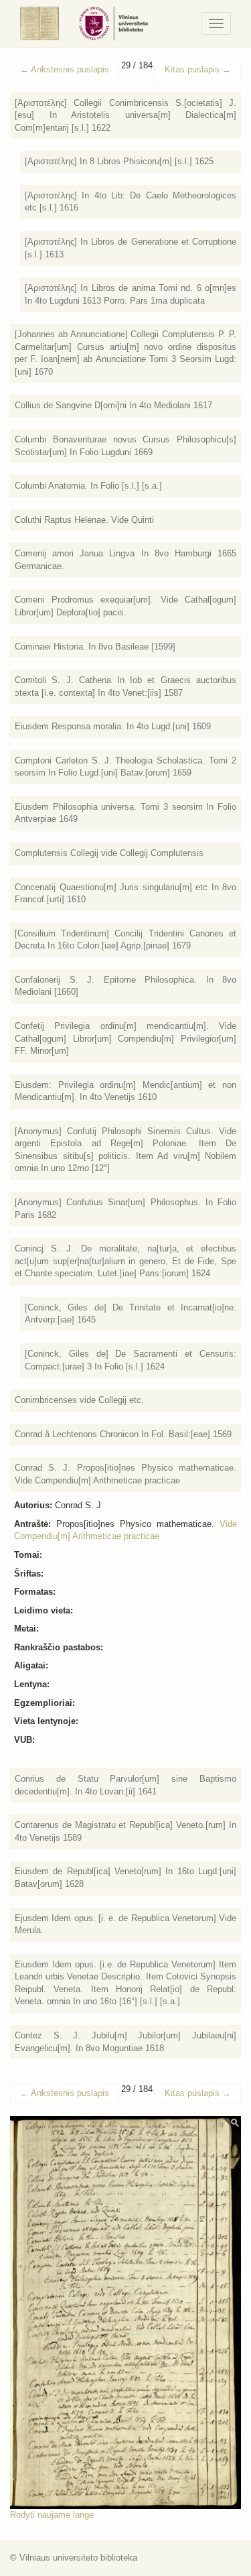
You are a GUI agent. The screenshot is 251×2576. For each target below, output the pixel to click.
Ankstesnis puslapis (65, 69)
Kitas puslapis (198, 69)
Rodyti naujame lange (52, 2515)
